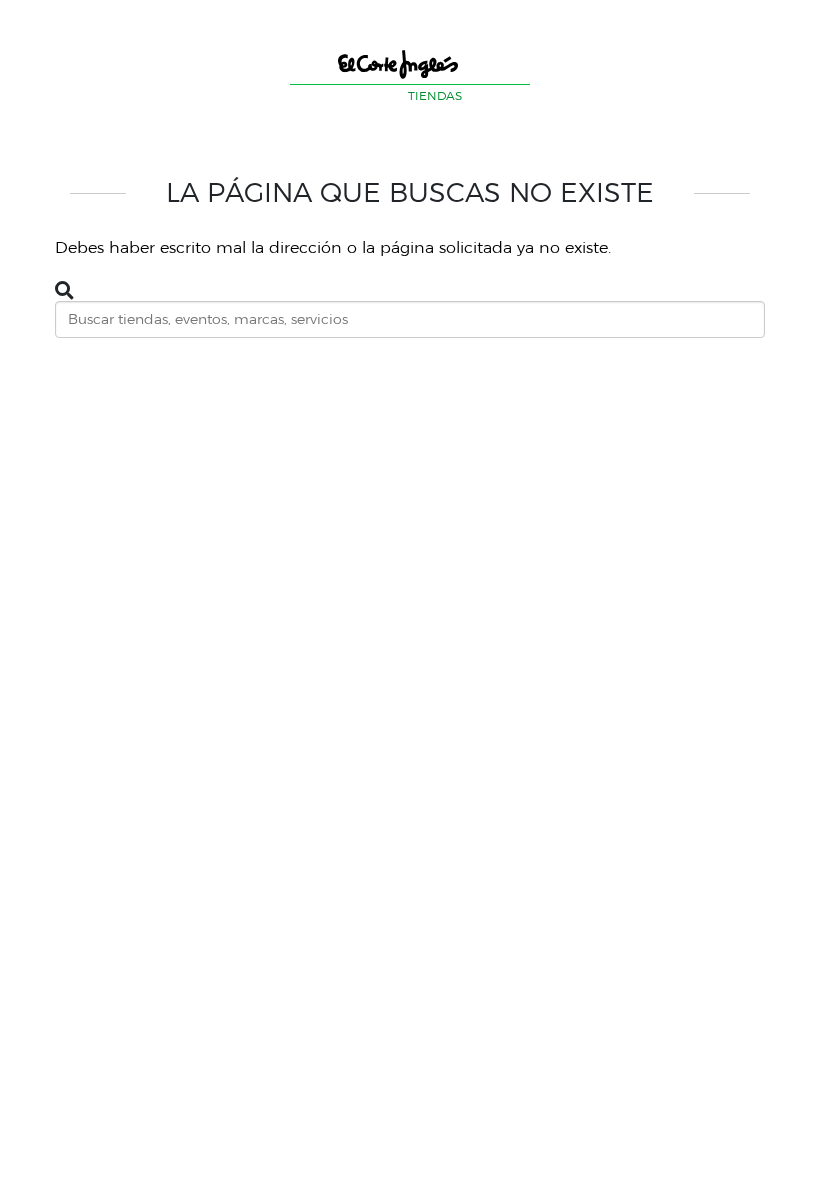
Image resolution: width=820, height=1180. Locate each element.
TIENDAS (435, 95)
